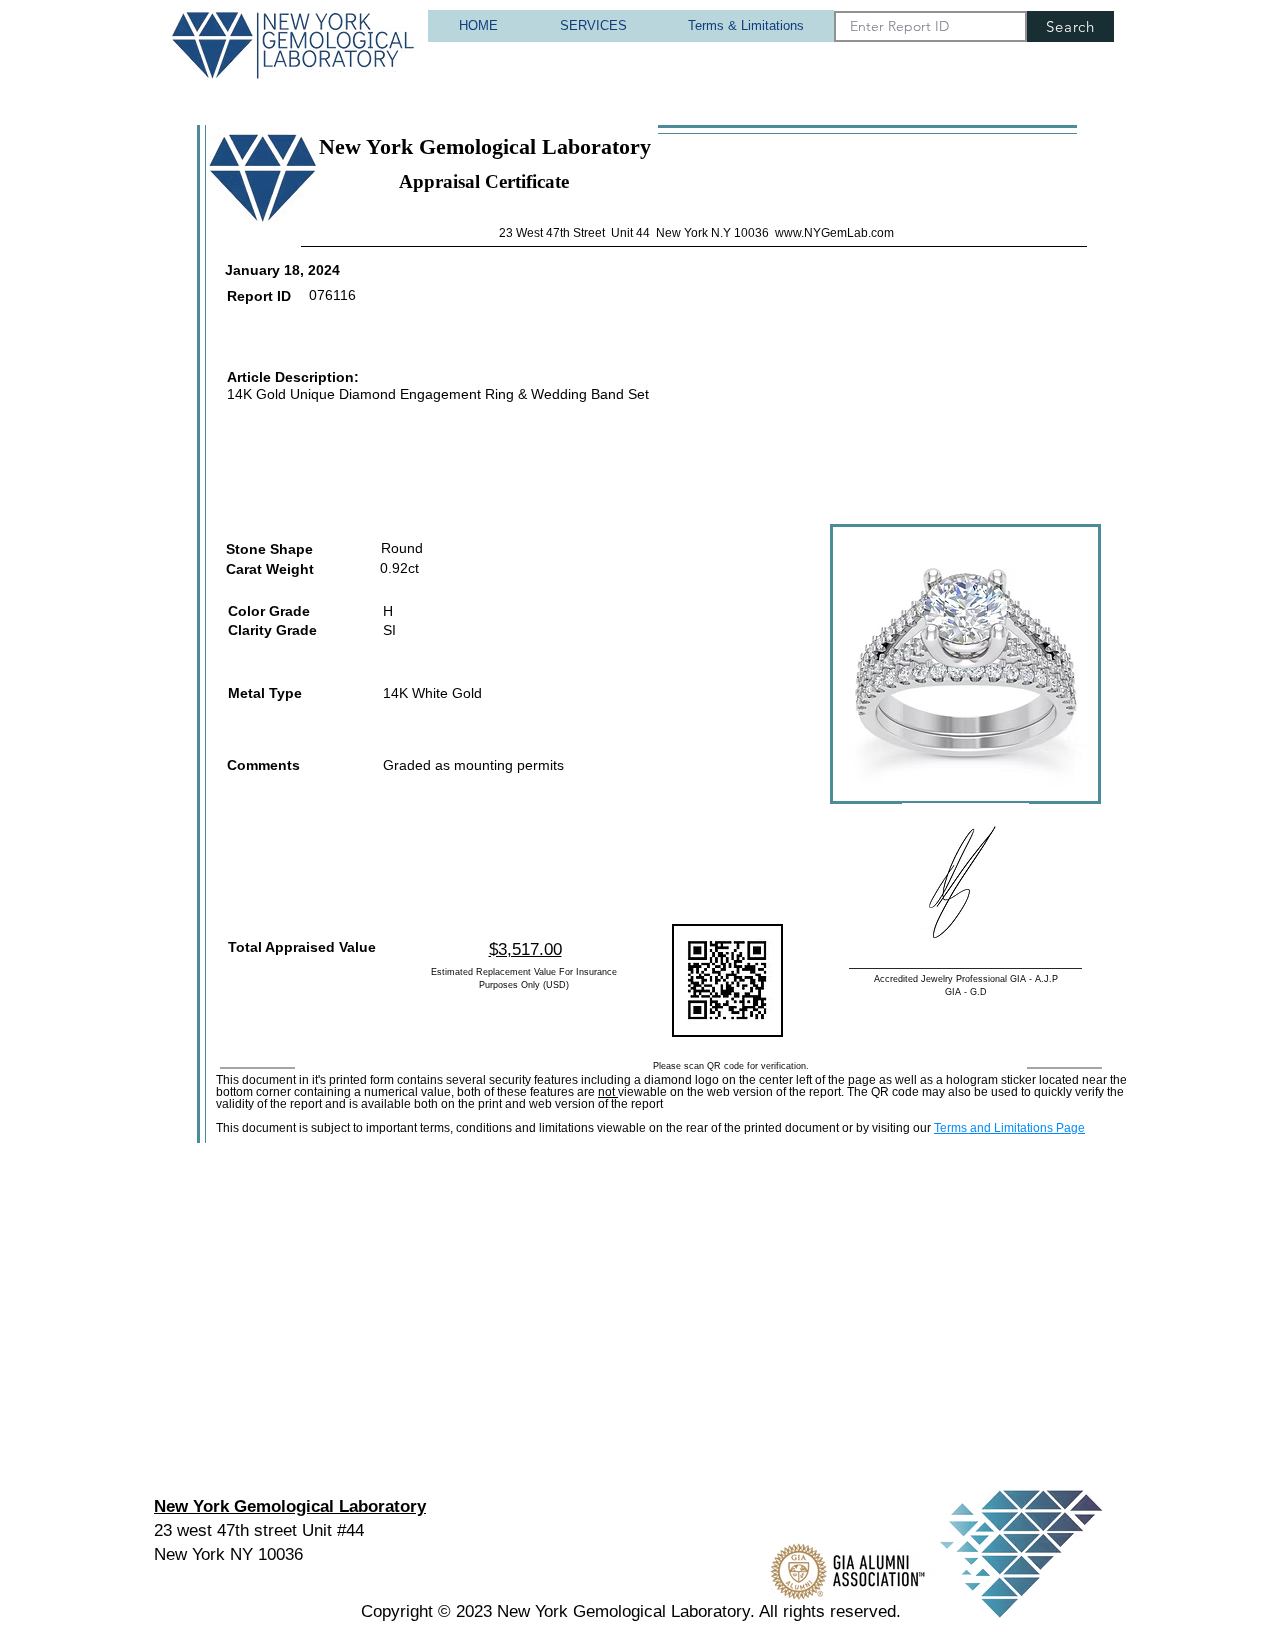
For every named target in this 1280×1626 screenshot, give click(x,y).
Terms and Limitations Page (1009, 1128)
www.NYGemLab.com (834, 233)
